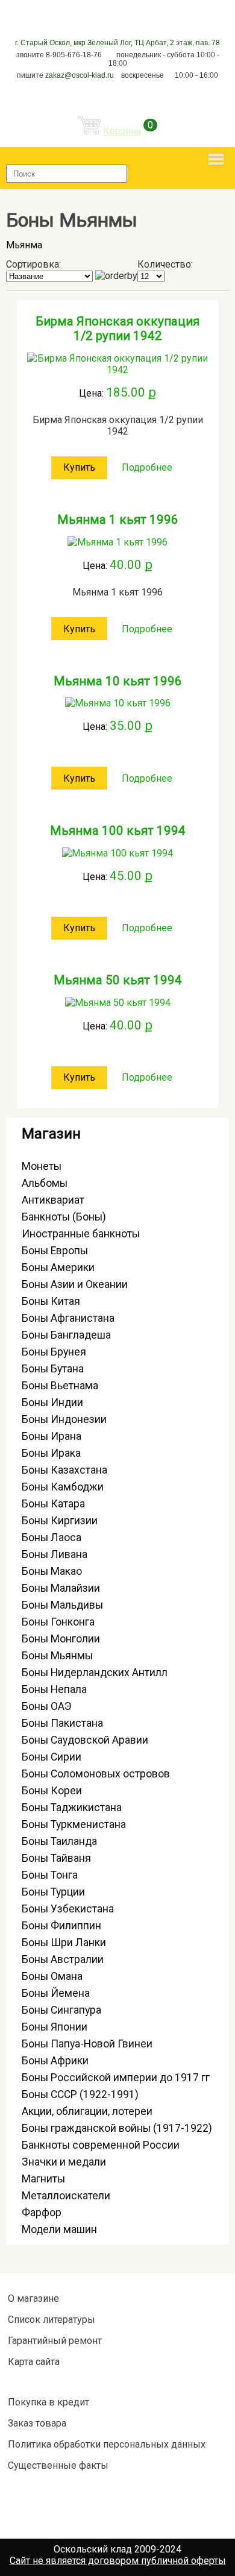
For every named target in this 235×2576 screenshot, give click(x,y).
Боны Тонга (50, 1875)
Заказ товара (37, 2423)
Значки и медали (64, 2162)
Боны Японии (55, 2027)
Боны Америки (58, 1268)
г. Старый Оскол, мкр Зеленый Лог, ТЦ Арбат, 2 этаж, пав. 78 (117, 43)
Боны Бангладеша (66, 1335)
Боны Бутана (53, 1369)
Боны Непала (54, 1689)
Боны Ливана (55, 1554)
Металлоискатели (66, 2196)
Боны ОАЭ (47, 1706)
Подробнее (147, 467)
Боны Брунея (54, 1352)
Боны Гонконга (58, 1622)
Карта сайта (34, 2362)
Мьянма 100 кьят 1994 (118, 831)
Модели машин (59, 2229)
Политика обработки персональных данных (107, 2444)
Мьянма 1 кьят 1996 (118, 520)
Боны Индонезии (64, 1419)
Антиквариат (53, 1200)
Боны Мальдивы (62, 1605)
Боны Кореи (52, 1791)
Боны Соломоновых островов (96, 1774)
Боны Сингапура (61, 2010)
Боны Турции (53, 1892)
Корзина (122, 131)
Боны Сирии (52, 1757)
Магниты (43, 2179)
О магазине (33, 2298)
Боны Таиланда (59, 1841)
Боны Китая (51, 1301)
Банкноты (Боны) (64, 1217)
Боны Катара (53, 1504)
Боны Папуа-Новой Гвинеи (87, 2044)
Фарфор (42, 2213)
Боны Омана (52, 1976)
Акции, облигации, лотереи (87, 2111)
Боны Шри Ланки (64, 1943)
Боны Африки (55, 2061)
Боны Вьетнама (60, 1386)
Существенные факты (58, 2465)
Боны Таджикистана (72, 1808)
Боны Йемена (56, 1993)
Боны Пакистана (62, 1723)
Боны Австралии (63, 1959)
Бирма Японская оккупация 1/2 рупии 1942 (117, 328)
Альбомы (45, 1183)
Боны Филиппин (61, 1926)
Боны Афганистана (68, 1318)
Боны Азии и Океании (75, 1284)
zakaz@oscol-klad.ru (80, 75)
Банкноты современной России (101, 2145)
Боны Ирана (52, 1436)
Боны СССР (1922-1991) (80, 2094)
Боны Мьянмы (57, 1656)
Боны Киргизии (60, 1521)
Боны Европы (55, 1251)
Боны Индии (52, 1403)
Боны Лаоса (52, 1538)
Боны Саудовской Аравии (85, 1740)
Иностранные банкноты (81, 1234)
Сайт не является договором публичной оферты (118, 2561)
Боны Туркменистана (74, 1824)
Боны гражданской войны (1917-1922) (117, 2128)
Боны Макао (52, 1571)
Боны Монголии (61, 1639)
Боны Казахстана (64, 1470)
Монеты (42, 1166)
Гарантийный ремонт (55, 2341)
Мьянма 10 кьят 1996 (118, 681)
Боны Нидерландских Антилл (95, 1673)
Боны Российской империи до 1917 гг (116, 2078)
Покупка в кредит (49, 2402)
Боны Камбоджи (63, 1487)
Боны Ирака (51, 1453)
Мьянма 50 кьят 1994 (118, 980)
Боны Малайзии (61, 1588)
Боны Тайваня (56, 1858)
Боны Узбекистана (68, 1909)
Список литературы (52, 2320)
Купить (79, 467)
